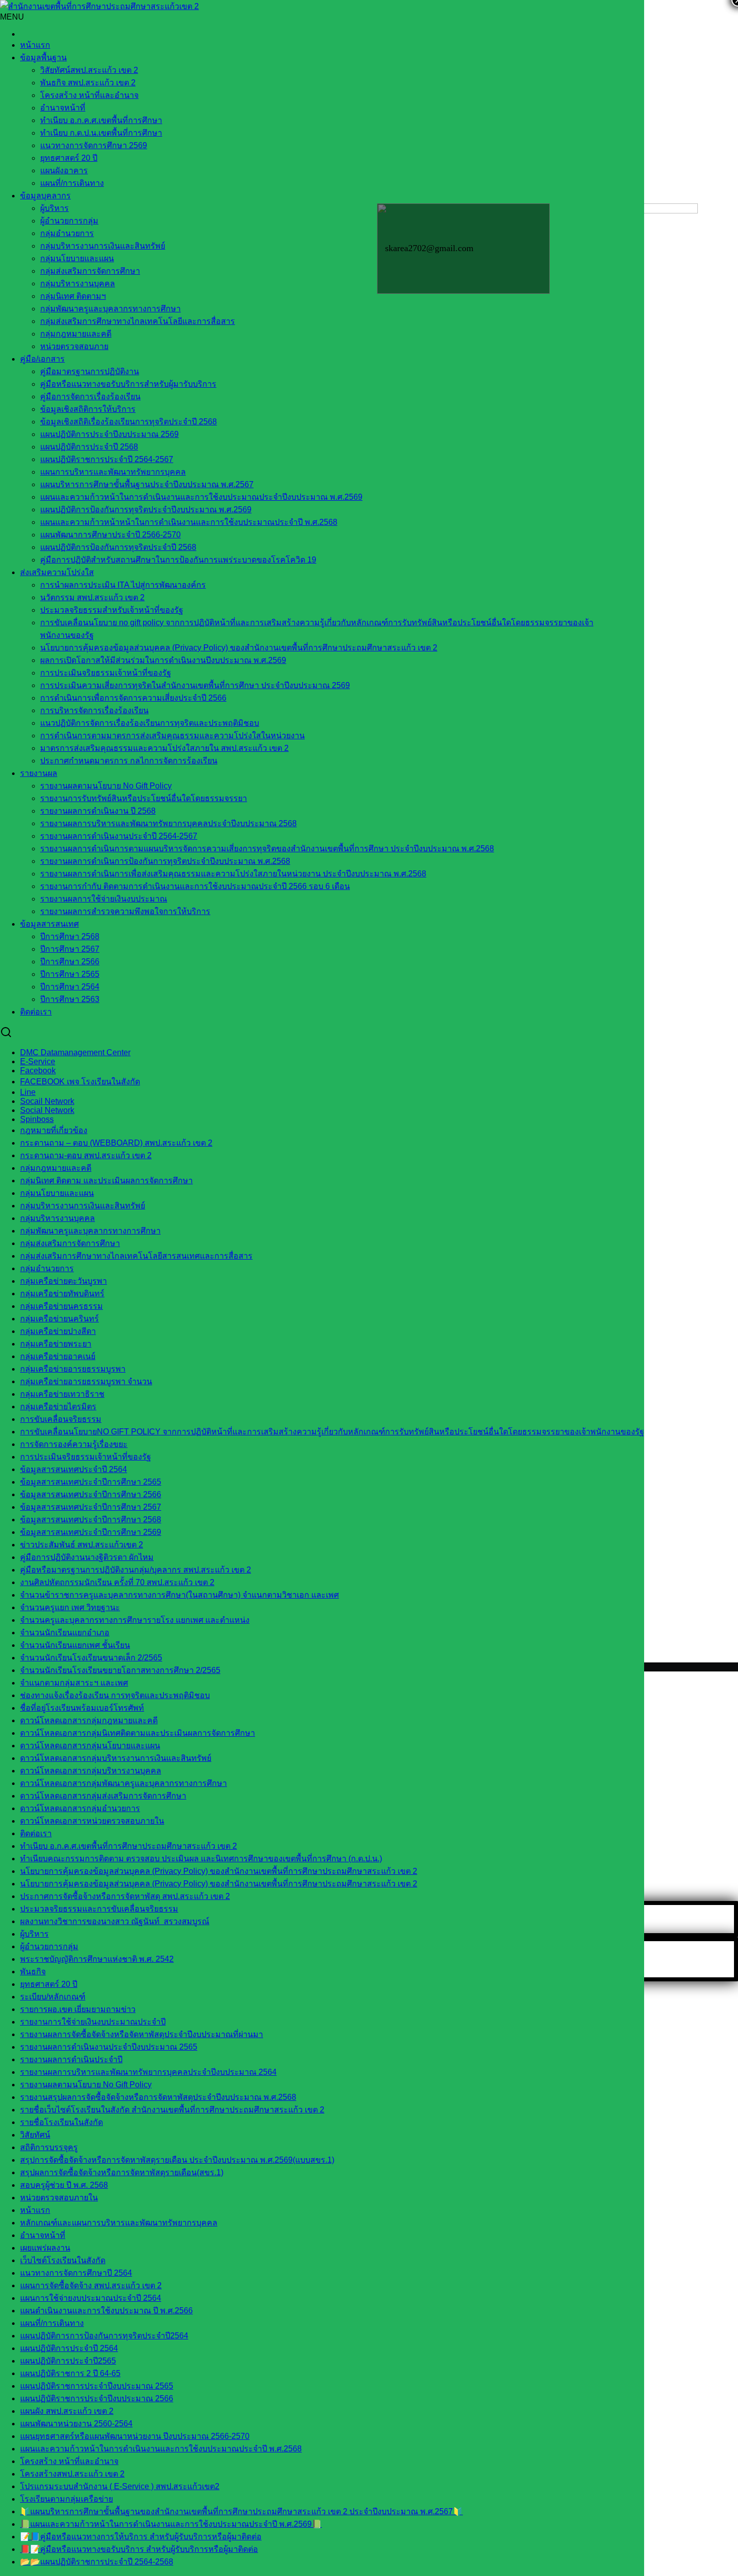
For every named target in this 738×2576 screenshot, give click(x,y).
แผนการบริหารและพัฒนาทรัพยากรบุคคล (113, 472)
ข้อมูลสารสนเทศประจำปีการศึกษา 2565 (91, 1482)
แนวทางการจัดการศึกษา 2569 (94, 145)
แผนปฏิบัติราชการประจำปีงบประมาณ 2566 (97, 2398)
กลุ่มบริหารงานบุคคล (78, 284)
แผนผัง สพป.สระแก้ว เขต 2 (67, 2411)
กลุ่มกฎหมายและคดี (56, 1168)
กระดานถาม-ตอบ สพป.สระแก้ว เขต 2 (86, 1155)
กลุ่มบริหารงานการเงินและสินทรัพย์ (103, 246)
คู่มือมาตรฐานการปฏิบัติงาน (90, 371)
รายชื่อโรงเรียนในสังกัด (61, 2122)
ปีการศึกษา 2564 (70, 987)
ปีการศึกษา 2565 (70, 974)
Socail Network (47, 1101)
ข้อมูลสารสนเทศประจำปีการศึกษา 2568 (91, 1520)
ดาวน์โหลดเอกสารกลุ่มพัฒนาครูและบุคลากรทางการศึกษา (124, 1783)
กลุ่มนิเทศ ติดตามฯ (73, 296)
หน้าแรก (35, 45)
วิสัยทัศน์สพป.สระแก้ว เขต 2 (89, 70)
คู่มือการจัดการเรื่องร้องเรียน (90, 397)
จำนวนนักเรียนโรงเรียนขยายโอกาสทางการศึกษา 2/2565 (120, 1670)
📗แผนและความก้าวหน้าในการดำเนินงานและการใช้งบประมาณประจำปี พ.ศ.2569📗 (171, 2524)
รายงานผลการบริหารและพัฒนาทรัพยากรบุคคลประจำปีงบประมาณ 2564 (148, 2072)
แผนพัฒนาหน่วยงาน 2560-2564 (76, 2424)
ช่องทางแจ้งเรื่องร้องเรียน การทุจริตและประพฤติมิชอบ (115, 1695)
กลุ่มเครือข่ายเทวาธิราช (62, 1394)
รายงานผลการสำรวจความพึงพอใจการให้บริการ (125, 911)
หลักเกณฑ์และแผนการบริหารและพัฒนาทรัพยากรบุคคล (119, 2223)
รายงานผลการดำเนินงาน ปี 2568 (98, 811)
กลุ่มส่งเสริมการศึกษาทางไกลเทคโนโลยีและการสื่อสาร (138, 321)
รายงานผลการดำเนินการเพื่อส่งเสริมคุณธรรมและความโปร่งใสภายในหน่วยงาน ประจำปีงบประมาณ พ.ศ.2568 (233, 874)
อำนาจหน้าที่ (63, 108)
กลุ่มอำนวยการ (67, 233)
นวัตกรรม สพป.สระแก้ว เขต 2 (92, 597)
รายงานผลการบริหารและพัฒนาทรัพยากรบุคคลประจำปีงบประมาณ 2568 (168, 823)
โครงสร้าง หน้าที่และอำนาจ (89, 95)
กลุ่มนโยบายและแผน (77, 258)
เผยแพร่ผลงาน (45, 2248)
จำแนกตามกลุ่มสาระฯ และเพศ (74, 1683)
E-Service (38, 1061)
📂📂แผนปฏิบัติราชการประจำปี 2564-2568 (97, 2562)
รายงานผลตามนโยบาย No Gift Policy (106, 786)
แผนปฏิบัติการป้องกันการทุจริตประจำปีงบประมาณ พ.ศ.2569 (146, 510)
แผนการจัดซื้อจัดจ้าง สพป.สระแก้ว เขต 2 (91, 2285)
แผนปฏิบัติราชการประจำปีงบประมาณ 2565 (97, 2386)
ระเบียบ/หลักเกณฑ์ (53, 1997)
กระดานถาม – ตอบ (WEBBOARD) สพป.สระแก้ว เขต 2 (116, 1143)
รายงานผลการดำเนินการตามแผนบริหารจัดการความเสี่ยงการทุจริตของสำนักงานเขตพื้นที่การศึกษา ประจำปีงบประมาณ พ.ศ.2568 (267, 849)
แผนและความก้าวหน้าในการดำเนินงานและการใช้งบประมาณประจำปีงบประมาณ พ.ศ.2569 (201, 497)
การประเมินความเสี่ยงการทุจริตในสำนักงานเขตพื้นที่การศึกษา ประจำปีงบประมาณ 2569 (195, 685)
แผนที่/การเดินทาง (72, 183)
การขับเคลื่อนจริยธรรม (61, 1419)
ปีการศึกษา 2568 (70, 936)
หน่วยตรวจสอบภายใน (59, 2198)
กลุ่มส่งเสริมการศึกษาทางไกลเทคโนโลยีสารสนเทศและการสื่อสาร (136, 1256)
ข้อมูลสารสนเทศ (49, 924)
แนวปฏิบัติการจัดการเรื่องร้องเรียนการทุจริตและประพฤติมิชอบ (150, 723)
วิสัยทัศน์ (35, 2135)
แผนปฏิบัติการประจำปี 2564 (69, 2348)
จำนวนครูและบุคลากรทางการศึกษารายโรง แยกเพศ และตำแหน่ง (135, 1620)
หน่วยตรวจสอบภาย (74, 346)
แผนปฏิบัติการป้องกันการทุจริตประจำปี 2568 (118, 547)
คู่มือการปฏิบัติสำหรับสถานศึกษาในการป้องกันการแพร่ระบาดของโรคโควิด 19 (178, 560)
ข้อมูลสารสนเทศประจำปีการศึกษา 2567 (91, 1507)
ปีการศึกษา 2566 (70, 962)
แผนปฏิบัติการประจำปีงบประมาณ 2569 (109, 434)
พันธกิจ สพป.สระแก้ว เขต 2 (88, 83)
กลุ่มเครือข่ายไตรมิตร (58, 1407)
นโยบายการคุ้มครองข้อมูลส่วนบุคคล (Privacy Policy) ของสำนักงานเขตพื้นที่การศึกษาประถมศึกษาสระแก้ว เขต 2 (239, 648)
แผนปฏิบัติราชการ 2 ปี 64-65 (70, 2373)
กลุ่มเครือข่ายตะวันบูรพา (64, 1281)
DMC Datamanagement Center (75, 1052)
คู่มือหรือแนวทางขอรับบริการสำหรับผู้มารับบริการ (128, 384)
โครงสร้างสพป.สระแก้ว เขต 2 (72, 2474)
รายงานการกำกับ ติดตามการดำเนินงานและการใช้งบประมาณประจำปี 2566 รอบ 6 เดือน (195, 886)
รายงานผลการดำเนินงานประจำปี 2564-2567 (119, 836)
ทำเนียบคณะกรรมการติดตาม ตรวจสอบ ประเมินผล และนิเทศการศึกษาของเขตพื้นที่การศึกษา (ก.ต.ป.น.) (201, 1859)
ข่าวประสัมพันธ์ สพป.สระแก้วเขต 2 (82, 1545)
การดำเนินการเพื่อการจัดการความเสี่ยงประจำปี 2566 (133, 698)
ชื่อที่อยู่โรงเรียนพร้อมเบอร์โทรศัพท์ (82, 1708)
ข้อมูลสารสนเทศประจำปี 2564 (74, 1469)
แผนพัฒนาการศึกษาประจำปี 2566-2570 (110, 535)
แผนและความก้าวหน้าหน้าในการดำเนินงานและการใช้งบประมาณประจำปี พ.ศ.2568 (189, 522)
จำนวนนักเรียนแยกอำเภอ (65, 1633)
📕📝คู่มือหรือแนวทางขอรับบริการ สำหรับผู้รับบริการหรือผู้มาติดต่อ (139, 2549)
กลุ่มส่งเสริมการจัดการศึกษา (90, 271)
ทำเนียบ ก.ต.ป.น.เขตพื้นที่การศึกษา (101, 133)
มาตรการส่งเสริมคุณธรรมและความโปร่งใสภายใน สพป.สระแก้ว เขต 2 (164, 748)
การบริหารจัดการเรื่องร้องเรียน (94, 710)
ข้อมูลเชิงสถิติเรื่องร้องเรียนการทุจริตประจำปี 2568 (129, 422)
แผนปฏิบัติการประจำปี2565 (68, 2361)
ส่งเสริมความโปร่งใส (57, 572)
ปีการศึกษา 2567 (70, 949)
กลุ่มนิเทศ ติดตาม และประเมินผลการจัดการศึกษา (106, 1181)
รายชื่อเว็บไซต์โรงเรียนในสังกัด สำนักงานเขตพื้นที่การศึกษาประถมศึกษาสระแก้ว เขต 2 (172, 2110)
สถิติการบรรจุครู (49, 2147)
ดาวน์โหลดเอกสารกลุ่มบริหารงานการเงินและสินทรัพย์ (116, 1758)
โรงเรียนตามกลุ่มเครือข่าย (67, 2499)
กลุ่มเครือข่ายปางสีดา (58, 1331)
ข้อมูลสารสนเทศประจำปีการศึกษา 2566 (91, 1494)
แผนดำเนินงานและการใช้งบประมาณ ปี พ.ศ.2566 (106, 2311)
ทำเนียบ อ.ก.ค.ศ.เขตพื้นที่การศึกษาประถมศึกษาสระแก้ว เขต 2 (129, 1846)
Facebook (38, 1071)
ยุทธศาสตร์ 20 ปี (69, 158)
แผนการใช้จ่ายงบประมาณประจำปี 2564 (91, 2298)
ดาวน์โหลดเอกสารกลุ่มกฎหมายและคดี (89, 1720)
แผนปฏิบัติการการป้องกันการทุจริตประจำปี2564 (104, 2336)
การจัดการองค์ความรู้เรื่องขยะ (74, 1444)
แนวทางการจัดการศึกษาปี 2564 (76, 2273)
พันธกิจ (33, 1972)
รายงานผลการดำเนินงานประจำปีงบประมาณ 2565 (109, 2047)
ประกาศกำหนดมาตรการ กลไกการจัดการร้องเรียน (129, 761)
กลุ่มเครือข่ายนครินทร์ (59, 1319)
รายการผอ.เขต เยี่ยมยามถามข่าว (78, 2009)
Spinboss (37, 1119)
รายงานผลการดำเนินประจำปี (71, 2059)
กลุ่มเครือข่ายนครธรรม (61, 1306)
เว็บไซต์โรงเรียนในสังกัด (63, 2260)
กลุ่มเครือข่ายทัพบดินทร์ (62, 1294)
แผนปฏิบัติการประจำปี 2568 (89, 447)
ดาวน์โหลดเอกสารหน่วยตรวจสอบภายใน (92, 1821)
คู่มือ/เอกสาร (42, 359)
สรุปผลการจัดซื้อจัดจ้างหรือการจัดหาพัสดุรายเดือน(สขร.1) (122, 2172)
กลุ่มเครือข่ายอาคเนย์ (58, 1356)
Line (28, 1092)
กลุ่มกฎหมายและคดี (76, 334)
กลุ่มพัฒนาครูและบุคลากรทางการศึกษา (110, 309)
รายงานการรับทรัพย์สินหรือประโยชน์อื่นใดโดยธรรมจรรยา (144, 798)
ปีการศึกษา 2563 (70, 999)
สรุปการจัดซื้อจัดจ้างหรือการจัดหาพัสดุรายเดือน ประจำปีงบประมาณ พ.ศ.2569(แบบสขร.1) (177, 2160)
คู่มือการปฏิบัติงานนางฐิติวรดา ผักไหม (87, 1557)
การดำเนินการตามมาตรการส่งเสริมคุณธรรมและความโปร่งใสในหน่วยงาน (172, 736)
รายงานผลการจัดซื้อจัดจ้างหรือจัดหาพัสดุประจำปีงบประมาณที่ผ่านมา (142, 2034)
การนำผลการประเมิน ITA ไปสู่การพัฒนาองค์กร (123, 585)
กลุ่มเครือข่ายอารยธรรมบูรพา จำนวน (86, 1381)
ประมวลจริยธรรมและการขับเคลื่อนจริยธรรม (99, 1909)
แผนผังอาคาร (64, 171)
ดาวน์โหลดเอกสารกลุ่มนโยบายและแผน (90, 1746)
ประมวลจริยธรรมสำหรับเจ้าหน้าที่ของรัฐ (112, 610)
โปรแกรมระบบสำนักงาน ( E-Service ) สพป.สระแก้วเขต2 (120, 2486)
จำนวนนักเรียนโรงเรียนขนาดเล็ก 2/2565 (91, 1658)
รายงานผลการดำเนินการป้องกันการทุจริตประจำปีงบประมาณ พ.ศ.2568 (165, 861)
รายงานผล (39, 773)
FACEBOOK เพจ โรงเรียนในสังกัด (80, 1082)
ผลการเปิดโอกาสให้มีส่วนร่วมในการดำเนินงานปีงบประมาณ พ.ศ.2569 (163, 660)
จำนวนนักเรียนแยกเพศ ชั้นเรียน (75, 1645)
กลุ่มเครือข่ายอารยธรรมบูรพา (73, 1369)
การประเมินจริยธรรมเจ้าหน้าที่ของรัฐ (106, 673)
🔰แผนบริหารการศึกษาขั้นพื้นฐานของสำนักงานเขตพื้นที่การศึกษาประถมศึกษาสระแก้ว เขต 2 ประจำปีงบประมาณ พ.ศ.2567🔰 (241, 2511)
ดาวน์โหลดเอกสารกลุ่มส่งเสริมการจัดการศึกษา (103, 1796)
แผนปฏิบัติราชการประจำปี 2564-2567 (107, 459)
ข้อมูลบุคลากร (45, 196)
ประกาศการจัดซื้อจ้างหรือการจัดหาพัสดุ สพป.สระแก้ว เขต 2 (125, 1896)
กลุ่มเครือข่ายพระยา (56, 1344)
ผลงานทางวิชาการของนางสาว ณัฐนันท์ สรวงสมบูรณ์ (115, 1921)
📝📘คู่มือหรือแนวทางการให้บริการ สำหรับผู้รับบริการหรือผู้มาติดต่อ (141, 2537)
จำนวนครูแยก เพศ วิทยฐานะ (70, 1607)
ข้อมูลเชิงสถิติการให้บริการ (88, 409)
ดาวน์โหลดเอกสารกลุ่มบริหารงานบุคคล (91, 1771)
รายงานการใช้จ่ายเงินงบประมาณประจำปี (93, 2022)
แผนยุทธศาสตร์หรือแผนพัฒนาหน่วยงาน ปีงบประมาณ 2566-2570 (135, 2436)
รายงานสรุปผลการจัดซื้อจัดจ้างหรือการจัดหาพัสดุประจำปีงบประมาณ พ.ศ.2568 (158, 2097)
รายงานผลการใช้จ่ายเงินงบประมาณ (104, 899)
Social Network (47, 1110)
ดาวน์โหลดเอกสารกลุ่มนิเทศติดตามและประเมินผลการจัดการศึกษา (138, 1733)
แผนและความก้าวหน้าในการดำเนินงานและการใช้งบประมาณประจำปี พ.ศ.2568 (161, 2449)
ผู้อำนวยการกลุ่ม (69, 221)
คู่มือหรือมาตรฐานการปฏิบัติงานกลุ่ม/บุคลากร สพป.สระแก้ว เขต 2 (136, 1570)
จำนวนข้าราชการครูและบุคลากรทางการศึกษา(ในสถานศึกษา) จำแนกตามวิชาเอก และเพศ (179, 1595)
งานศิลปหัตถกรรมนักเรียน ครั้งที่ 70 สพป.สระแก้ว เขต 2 (117, 1582)
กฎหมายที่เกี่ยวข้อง (54, 1130)
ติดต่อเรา (36, 1012)
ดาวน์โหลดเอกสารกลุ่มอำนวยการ (80, 1808)
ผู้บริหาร (54, 208)
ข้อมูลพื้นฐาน (43, 58)
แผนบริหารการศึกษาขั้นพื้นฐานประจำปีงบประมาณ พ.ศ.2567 (147, 484)
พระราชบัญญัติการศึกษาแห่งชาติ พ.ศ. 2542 (97, 1959)
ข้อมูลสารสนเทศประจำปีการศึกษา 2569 (91, 1532)
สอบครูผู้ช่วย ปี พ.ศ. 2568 (64, 2185)
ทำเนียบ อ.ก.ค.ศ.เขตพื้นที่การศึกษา (101, 120)
